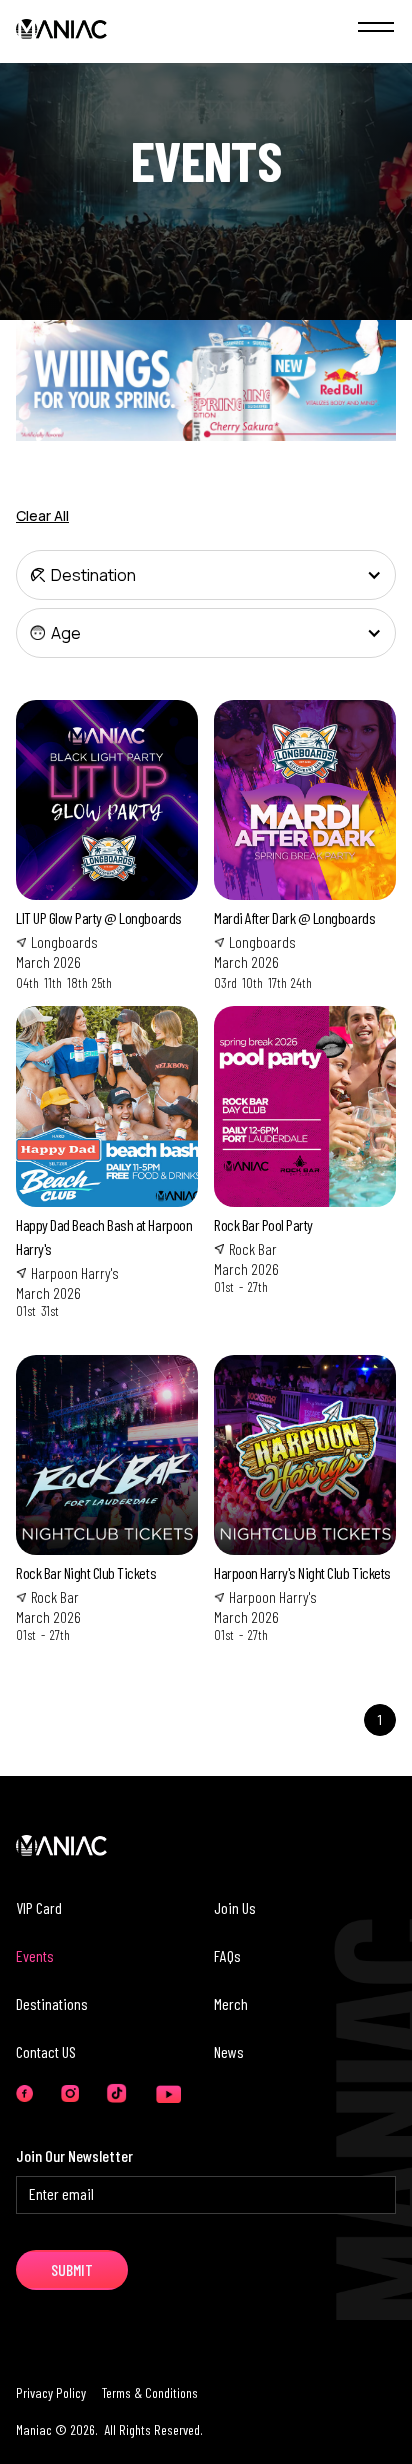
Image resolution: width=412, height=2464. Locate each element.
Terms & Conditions (150, 2392)
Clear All (42, 515)
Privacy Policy (51, 2392)
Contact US (46, 2051)
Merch (231, 2003)
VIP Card (39, 1907)
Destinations (52, 2003)
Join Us (235, 1907)
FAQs (227, 1955)
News (229, 2051)
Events (35, 1955)
